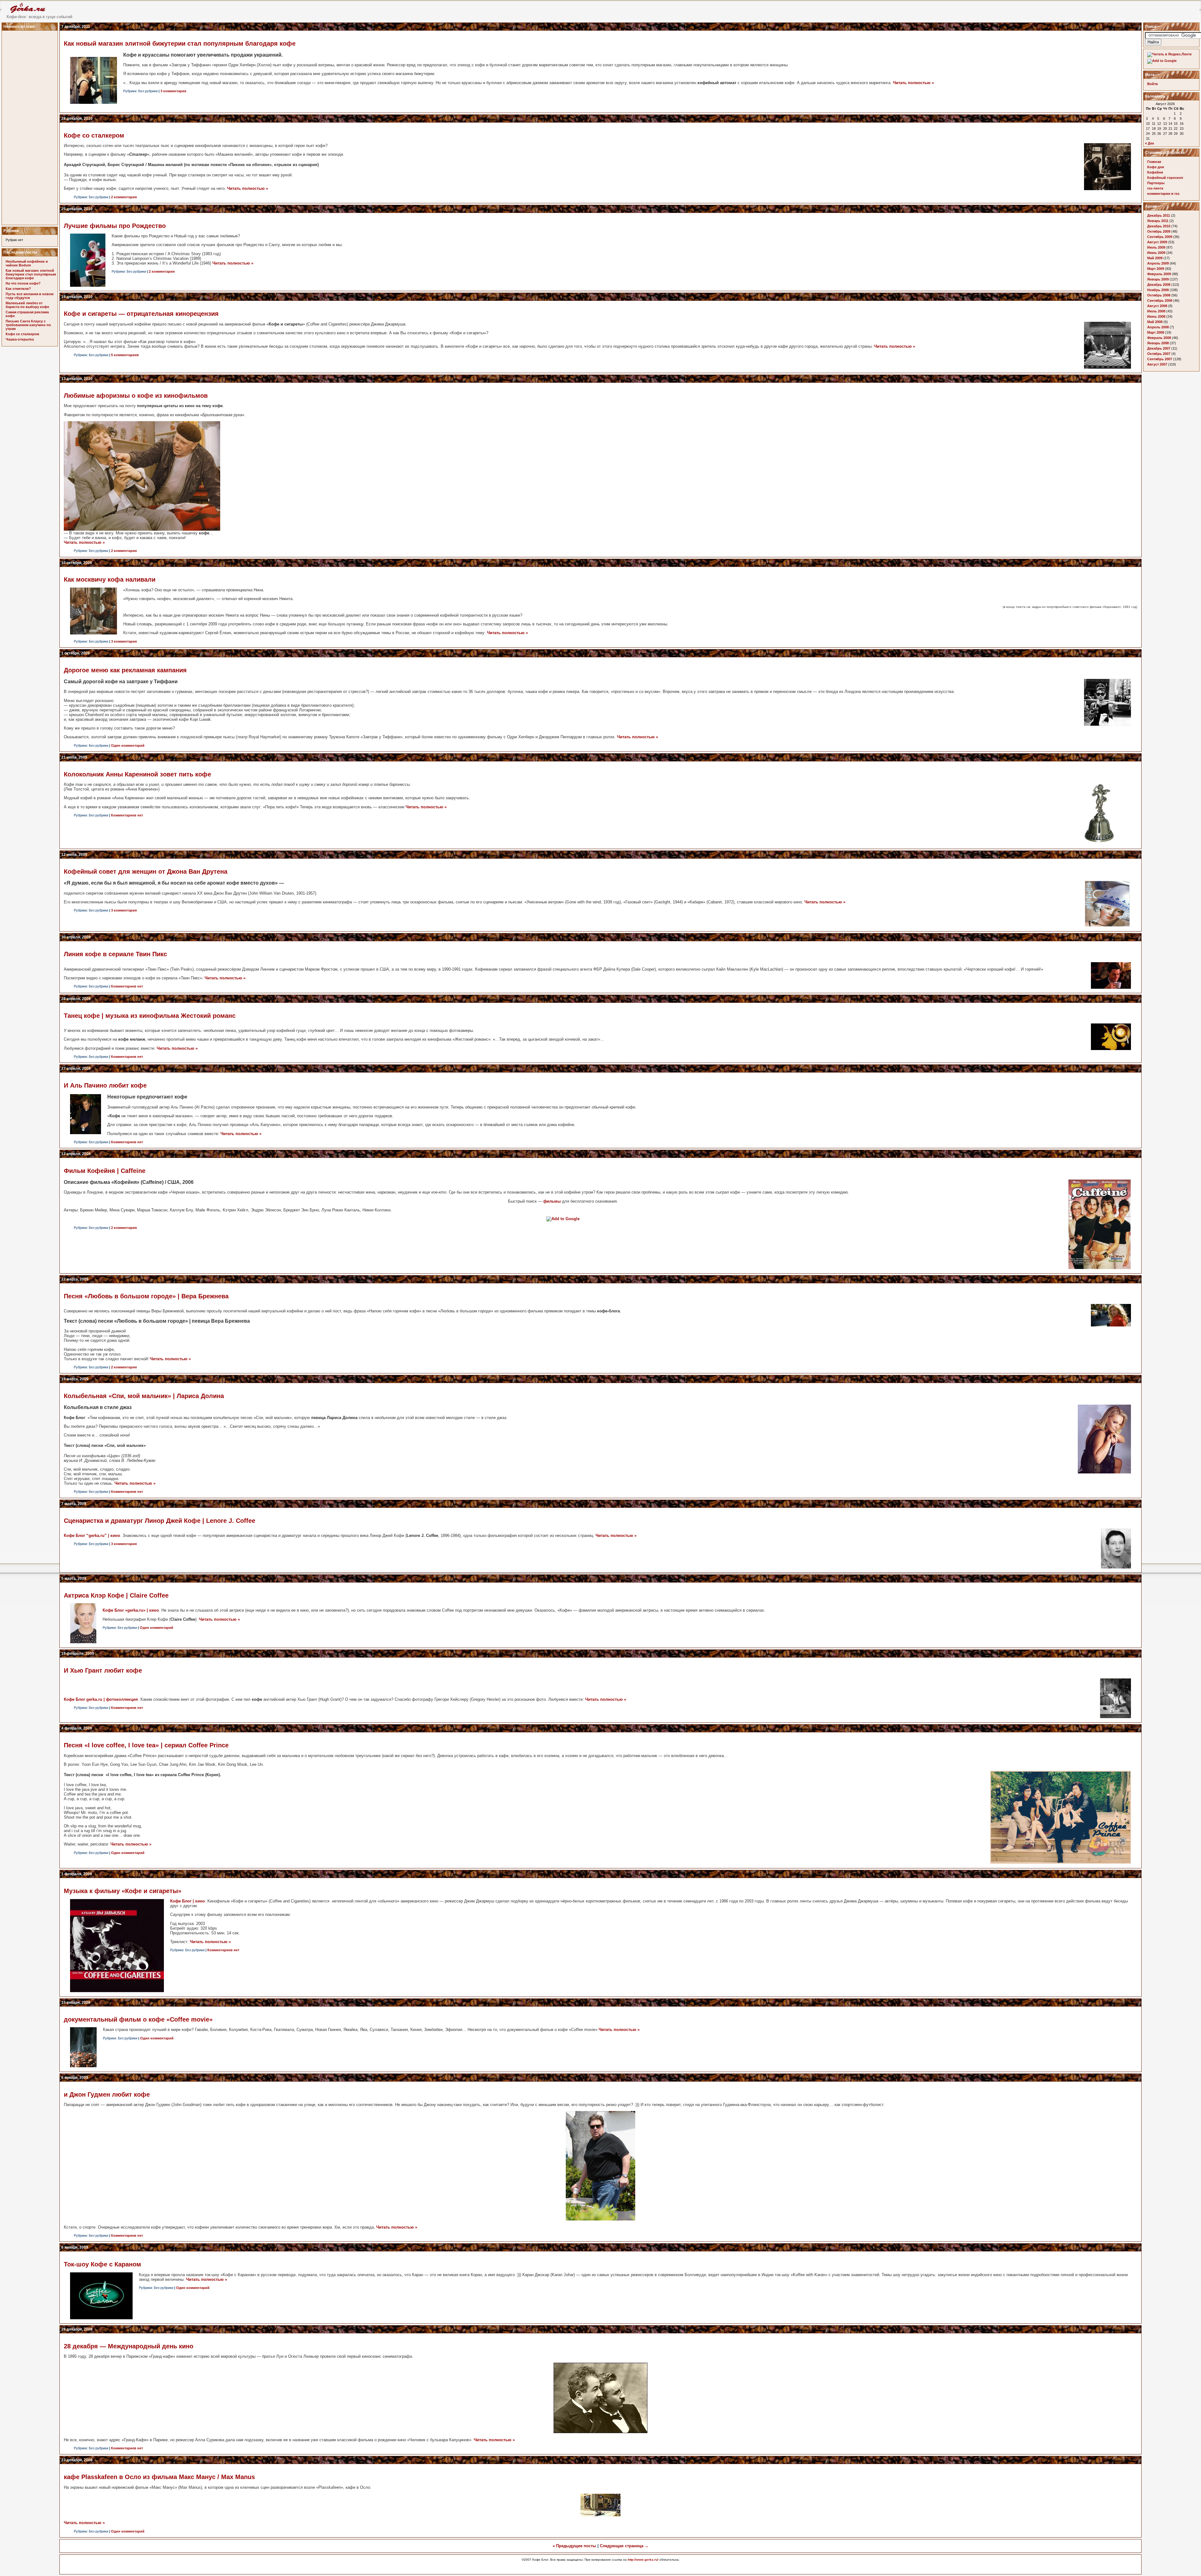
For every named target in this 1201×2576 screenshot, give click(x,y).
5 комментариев (125, 355)
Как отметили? (18, 289)
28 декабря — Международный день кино (129, 2346)
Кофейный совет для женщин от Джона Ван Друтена (146, 871)
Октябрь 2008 (1159, 295)
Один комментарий (128, 745)
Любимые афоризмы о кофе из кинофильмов (136, 396)
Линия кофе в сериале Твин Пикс (115, 954)
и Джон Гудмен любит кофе (107, 2094)
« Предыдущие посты (574, 2546)
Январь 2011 (1158, 221)
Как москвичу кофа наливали (110, 579)
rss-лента (1155, 188)
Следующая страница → (624, 2546)
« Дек (1150, 143)
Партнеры (1156, 183)
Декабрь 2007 (1159, 348)
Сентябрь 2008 (1160, 301)
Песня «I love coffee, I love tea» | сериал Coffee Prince (146, 1745)
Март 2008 (1156, 332)
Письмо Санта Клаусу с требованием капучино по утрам (28, 325)
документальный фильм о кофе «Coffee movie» (138, 2019)
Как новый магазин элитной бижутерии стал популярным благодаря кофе (31, 274)
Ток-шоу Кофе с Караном (102, 2264)
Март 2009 (1156, 269)
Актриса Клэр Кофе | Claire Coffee (116, 1595)
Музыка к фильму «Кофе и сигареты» (123, 1891)
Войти (1153, 84)
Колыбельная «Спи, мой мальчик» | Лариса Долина (144, 1396)
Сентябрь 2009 (1160, 237)
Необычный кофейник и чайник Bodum (27, 263)
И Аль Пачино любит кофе (105, 1085)
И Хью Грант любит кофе (103, 1670)
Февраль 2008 (1159, 338)
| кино (92, 1535)
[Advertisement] (31, 126)
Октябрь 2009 (1159, 231)
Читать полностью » (913, 83)
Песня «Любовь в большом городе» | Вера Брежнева (146, 1296)
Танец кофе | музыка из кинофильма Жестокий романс (150, 1016)
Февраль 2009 (1159, 274)
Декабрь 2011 (1159, 215)
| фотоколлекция (101, 1699)
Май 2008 (1155, 322)
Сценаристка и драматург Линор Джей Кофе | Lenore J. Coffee (160, 1521)
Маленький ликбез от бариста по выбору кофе (27, 305)
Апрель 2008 (1158, 327)
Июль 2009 (1156, 247)
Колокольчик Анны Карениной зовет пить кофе (137, 774)
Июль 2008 (1156, 311)
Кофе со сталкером (22, 334)
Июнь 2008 (1156, 316)
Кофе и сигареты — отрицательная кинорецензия (141, 314)
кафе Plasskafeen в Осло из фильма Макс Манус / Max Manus (159, 2477)
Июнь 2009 (1156, 253)
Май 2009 (1155, 258)
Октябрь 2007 (1159, 354)
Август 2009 (1157, 242)
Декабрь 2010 (1159, 226)
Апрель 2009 (1158, 263)
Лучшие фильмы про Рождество (115, 226)
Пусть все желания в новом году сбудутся (30, 296)
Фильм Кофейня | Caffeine (105, 1171)
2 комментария (124, 197)
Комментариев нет (127, 815)
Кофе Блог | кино (187, 1901)
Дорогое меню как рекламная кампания (125, 670)
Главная (1154, 162)
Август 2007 (1157, 364)
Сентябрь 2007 (1160, 359)
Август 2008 (1157, 306)
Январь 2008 (1158, 343)
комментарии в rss (1163, 194)
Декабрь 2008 (1159, 285)
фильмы (552, 1201)
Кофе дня (1155, 167)
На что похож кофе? (23, 283)
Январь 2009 (1158, 279)
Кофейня (1155, 172)
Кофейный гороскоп (1165, 178)
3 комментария (173, 91)
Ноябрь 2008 (1158, 290)
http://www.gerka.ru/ (643, 2560)
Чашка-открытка (20, 339)
